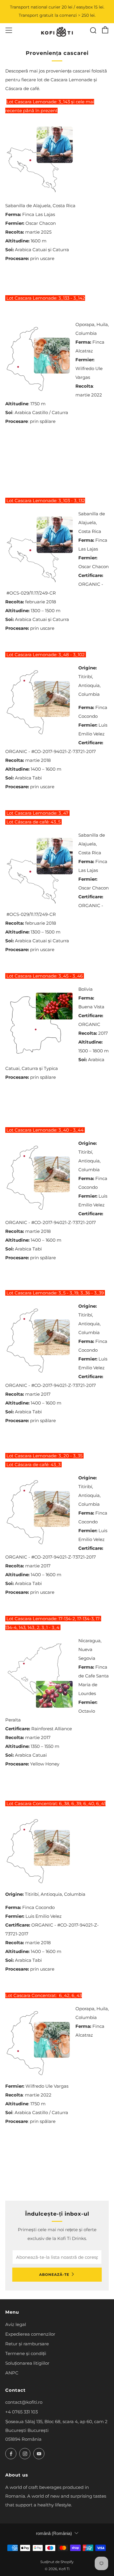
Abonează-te (54, 2274)
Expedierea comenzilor (30, 2334)
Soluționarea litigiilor (27, 2363)
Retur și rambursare (27, 2344)
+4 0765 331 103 (21, 2412)
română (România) (54, 2533)
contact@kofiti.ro (24, 2402)
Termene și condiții (26, 2353)
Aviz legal (16, 2324)
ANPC (12, 2373)
